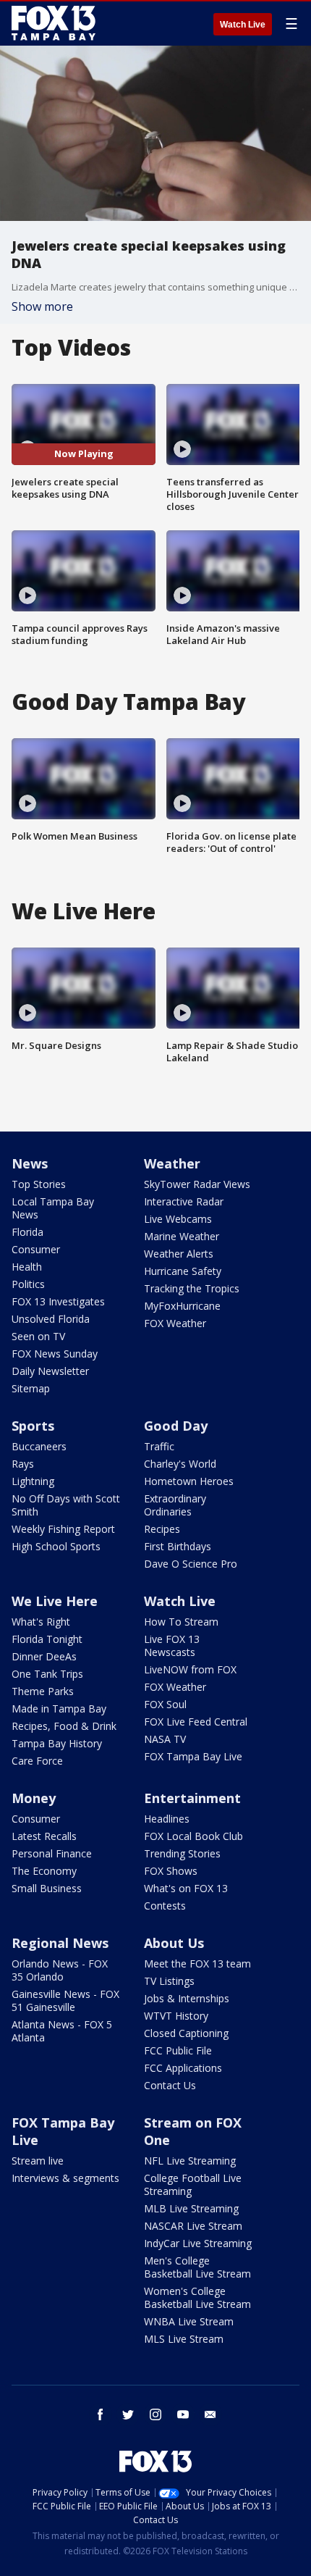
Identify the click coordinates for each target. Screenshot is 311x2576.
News (30, 1163)
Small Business (47, 1888)
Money (34, 1798)
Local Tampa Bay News (53, 1208)
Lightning (33, 1481)
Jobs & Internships (187, 1998)
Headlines (167, 1819)
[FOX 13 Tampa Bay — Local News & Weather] (54, 23)
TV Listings (169, 1981)
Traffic (159, 1446)
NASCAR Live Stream (193, 2226)
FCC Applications (183, 2068)
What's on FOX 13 (186, 1888)
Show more (42, 306)
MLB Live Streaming (191, 2208)
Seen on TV (38, 1336)
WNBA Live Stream (189, 2321)
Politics (28, 1284)
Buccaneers (39, 1446)
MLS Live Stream (184, 2339)
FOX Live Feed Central (196, 1722)
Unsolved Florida (51, 1319)
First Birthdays (178, 1546)
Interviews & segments (65, 2178)
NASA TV (165, 1739)
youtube (183, 2414)
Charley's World (180, 1464)
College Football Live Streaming (193, 2184)
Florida (27, 1232)
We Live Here (55, 1601)
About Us (174, 1943)
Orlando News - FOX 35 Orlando (60, 1970)
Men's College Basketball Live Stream (197, 2267)
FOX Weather (175, 1323)
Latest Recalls (44, 1836)
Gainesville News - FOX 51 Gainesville (65, 2000)
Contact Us (170, 2085)
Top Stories (39, 1184)
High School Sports (56, 1546)
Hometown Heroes (189, 1481)
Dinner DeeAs (44, 1656)
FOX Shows (171, 1871)
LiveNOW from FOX (190, 1669)
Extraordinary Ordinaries (175, 1505)
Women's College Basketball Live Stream (197, 2297)
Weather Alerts (179, 1254)
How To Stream (181, 1622)
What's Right (41, 1622)
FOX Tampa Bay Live (193, 1756)
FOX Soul (165, 1704)
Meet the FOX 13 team (197, 1964)
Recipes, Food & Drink (64, 1726)
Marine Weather (182, 1236)
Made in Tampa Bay (59, 1709)
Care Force (37, 1761)
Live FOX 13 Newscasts (172, 1645)
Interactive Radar (184, 1201)
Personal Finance (52, 1853)
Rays (23, 1464)
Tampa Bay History (57, 1743)
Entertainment (192, 1798)
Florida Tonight (47, 1639)
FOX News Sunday (55, 1354)
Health (27, 1267)
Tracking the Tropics (192, 1288)
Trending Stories (182, 1853)
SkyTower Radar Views (197, 1184)
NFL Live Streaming (190, 2161)
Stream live (38, 2161)
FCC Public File (178, 2050)
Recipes (162, 1529)
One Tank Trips (47, 1674)
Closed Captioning (186, 2033)
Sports (33, 1426)
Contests (165, 1906)
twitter (128, 2414)
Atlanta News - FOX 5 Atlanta (62, 2031)
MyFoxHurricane (182, 1306)
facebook (101, 2414)
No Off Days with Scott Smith (66, 1505)
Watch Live (243, 25)
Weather (172, 1163)
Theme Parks (43, 1691)
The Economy (44, 1871)
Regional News (60, 1943)
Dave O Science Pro (191, 1564)
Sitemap (31, 1388)
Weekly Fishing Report (63, 1529)
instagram (155, 2414)
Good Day (176, 1426)
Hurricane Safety (183, 1271)
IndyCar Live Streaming (198, 2243)
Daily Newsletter (50, 1371)
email (210, 2414)
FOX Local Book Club (193, 1836)
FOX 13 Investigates (58, 1301)
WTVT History (176, 2016)
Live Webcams (178, 1219)
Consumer (36, 1249)
